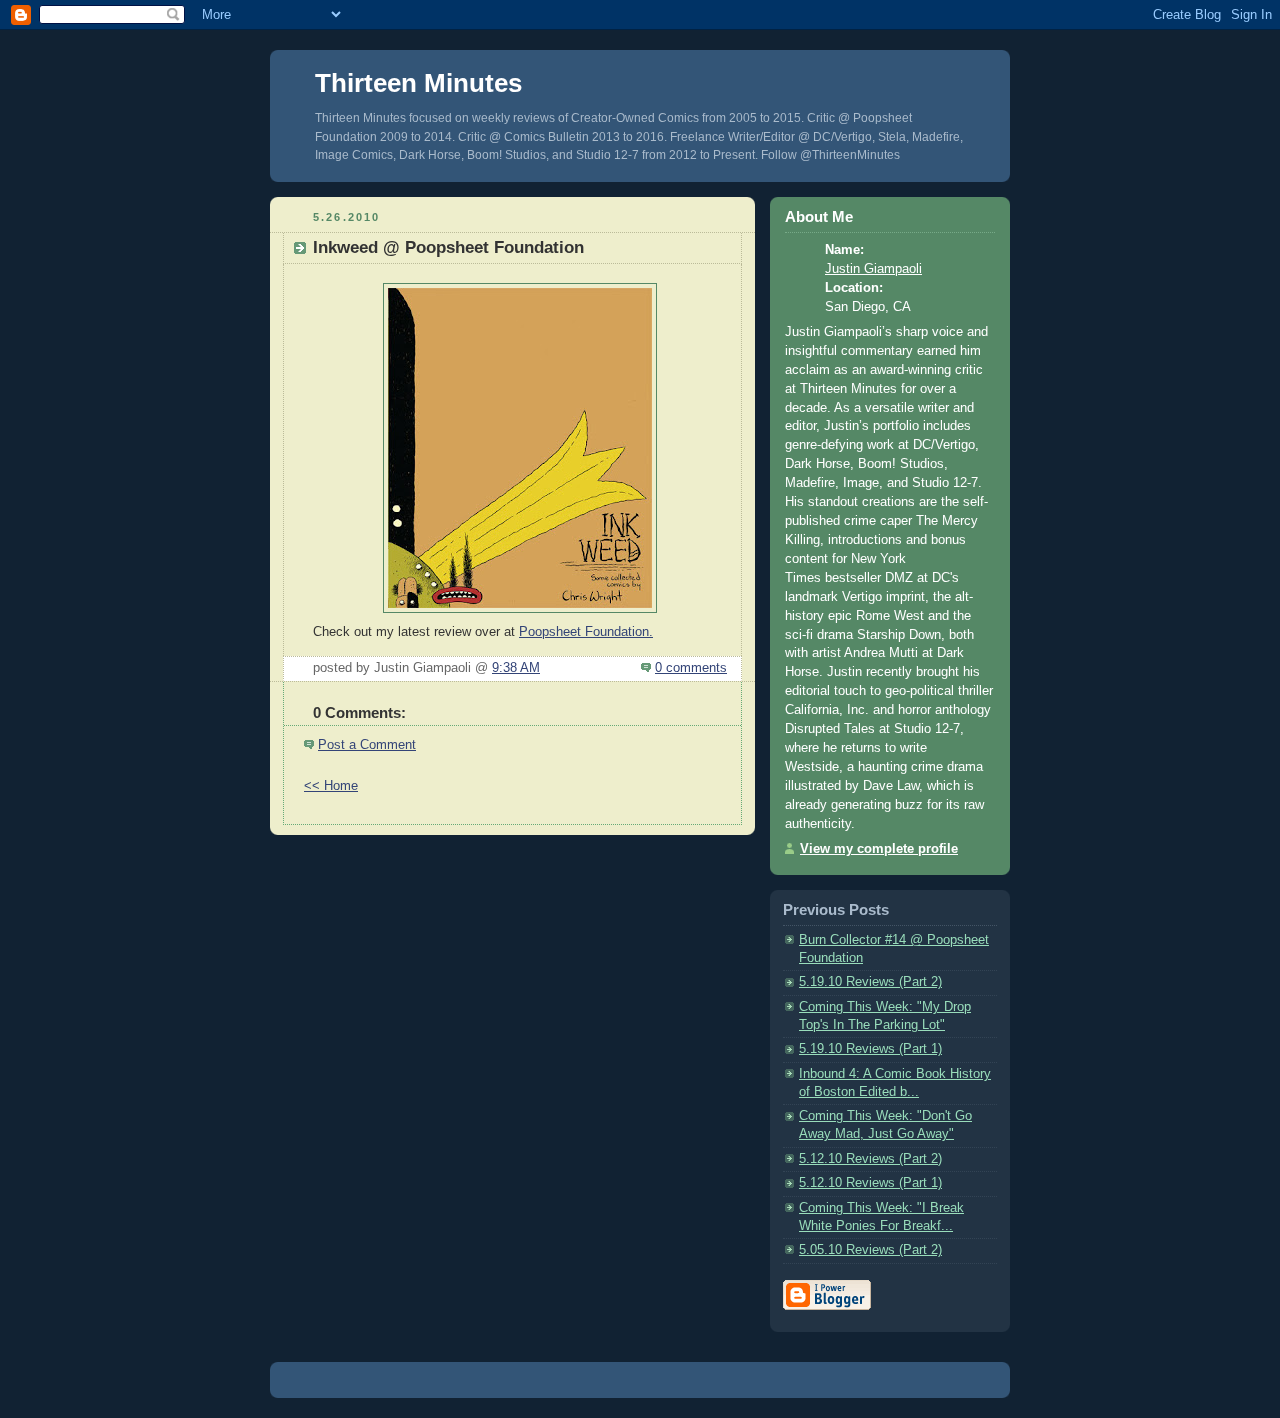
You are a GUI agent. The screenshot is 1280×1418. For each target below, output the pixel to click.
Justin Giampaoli (873, 269)
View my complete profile (879, 849)
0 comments (691, 668)
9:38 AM (516, 668)
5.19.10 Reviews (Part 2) (870, 982)
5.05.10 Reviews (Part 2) (870, 1250)
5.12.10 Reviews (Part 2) (870, 1159)
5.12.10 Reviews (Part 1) (870, 1183)
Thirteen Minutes (418, 83)
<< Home (331, 786)
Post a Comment (367, 745)
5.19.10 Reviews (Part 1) (870, 1049)
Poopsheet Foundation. (586, 632)
